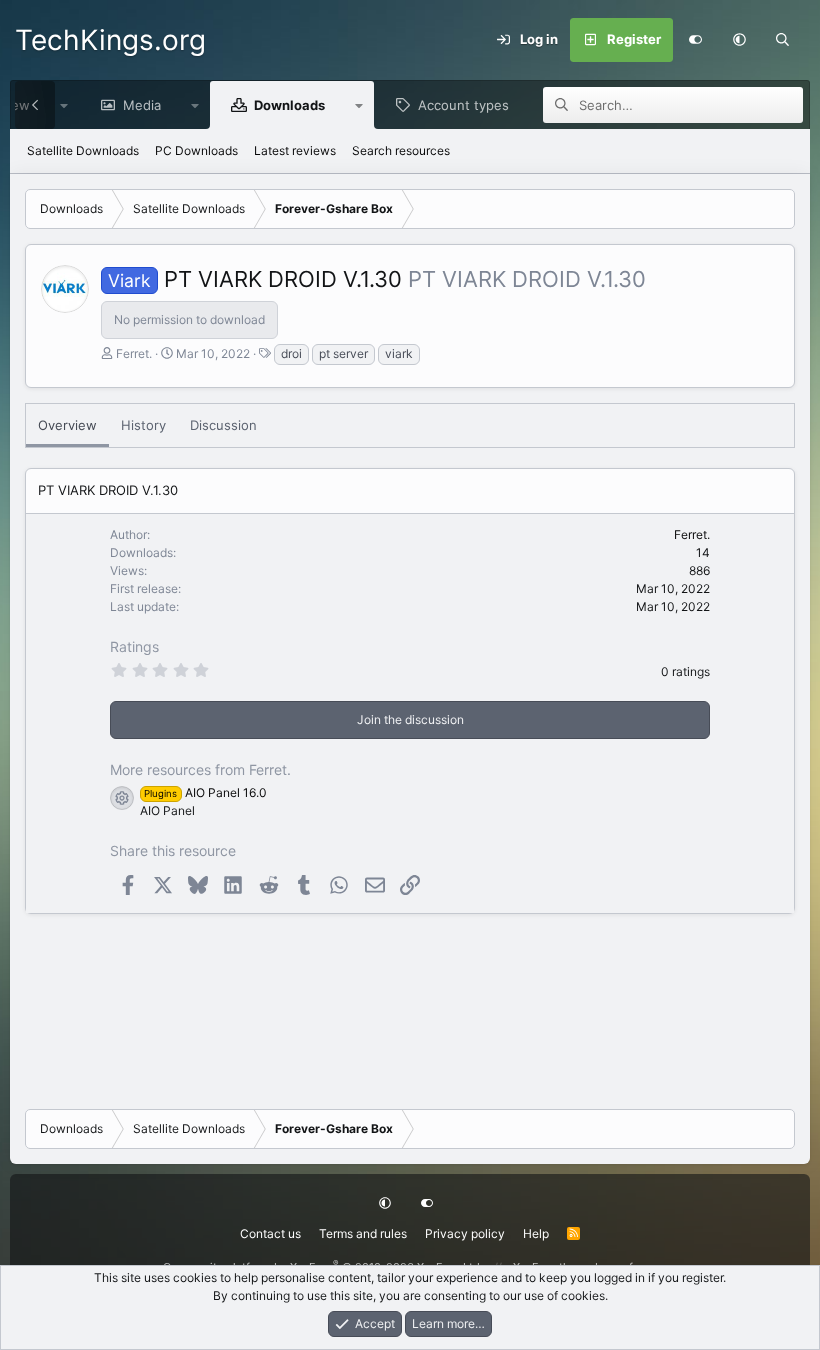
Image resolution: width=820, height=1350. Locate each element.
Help (536, 1233)
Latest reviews (295, 150)
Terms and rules (363, 1233)
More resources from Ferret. (200, 769)
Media (142, 105)
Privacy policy (465, 1233)
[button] (739, 40)
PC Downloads (196, 150)
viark (399, 353)
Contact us (270, 1233)
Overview (67, 425)
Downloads (289, 105)
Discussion (223, 425)
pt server (343, 353)
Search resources (401, 150)
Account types (463, 105)
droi (291, 353)
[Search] (783, 40)
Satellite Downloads (83, 150)
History (143, 425)
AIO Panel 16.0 (205, 792)
